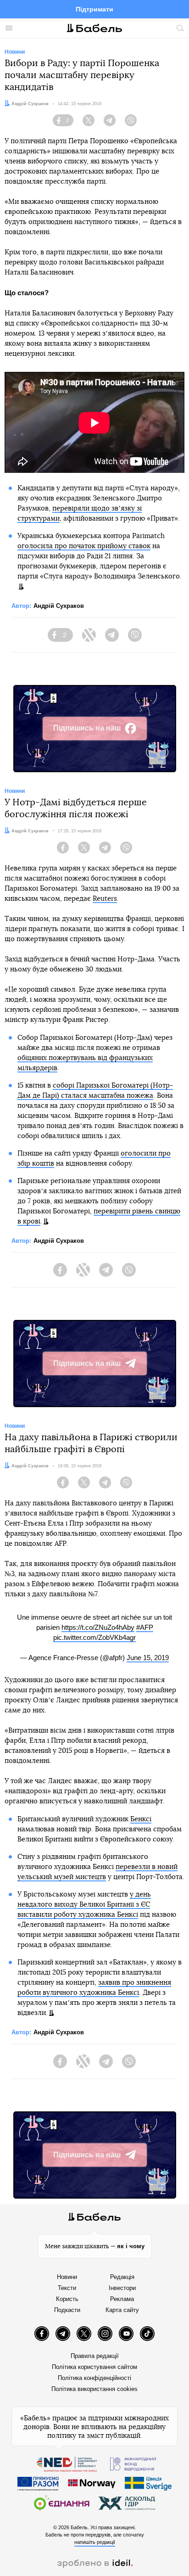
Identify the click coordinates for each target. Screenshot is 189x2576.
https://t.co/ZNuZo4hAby (98, 1627)
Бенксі (141, 1819)
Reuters (105, 899)
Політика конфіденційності (94, 2378)
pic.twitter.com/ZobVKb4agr (94, 1637)
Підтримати (94, 9)
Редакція (122, 2277)
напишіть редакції (95, 2542)
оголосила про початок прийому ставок (84, 546)
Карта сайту (122, 2310)
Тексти (67, 2288)
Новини (67, 2277)
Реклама (122, 2299)
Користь (67, 2299)
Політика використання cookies (94, 2389)
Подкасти (67, 2310)
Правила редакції (95, 2356)
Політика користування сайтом (94, 2367)
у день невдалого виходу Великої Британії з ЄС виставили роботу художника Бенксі (84, 1905)
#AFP (145, 1627)
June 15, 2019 (148, 1658)
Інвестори (122, 2288)
